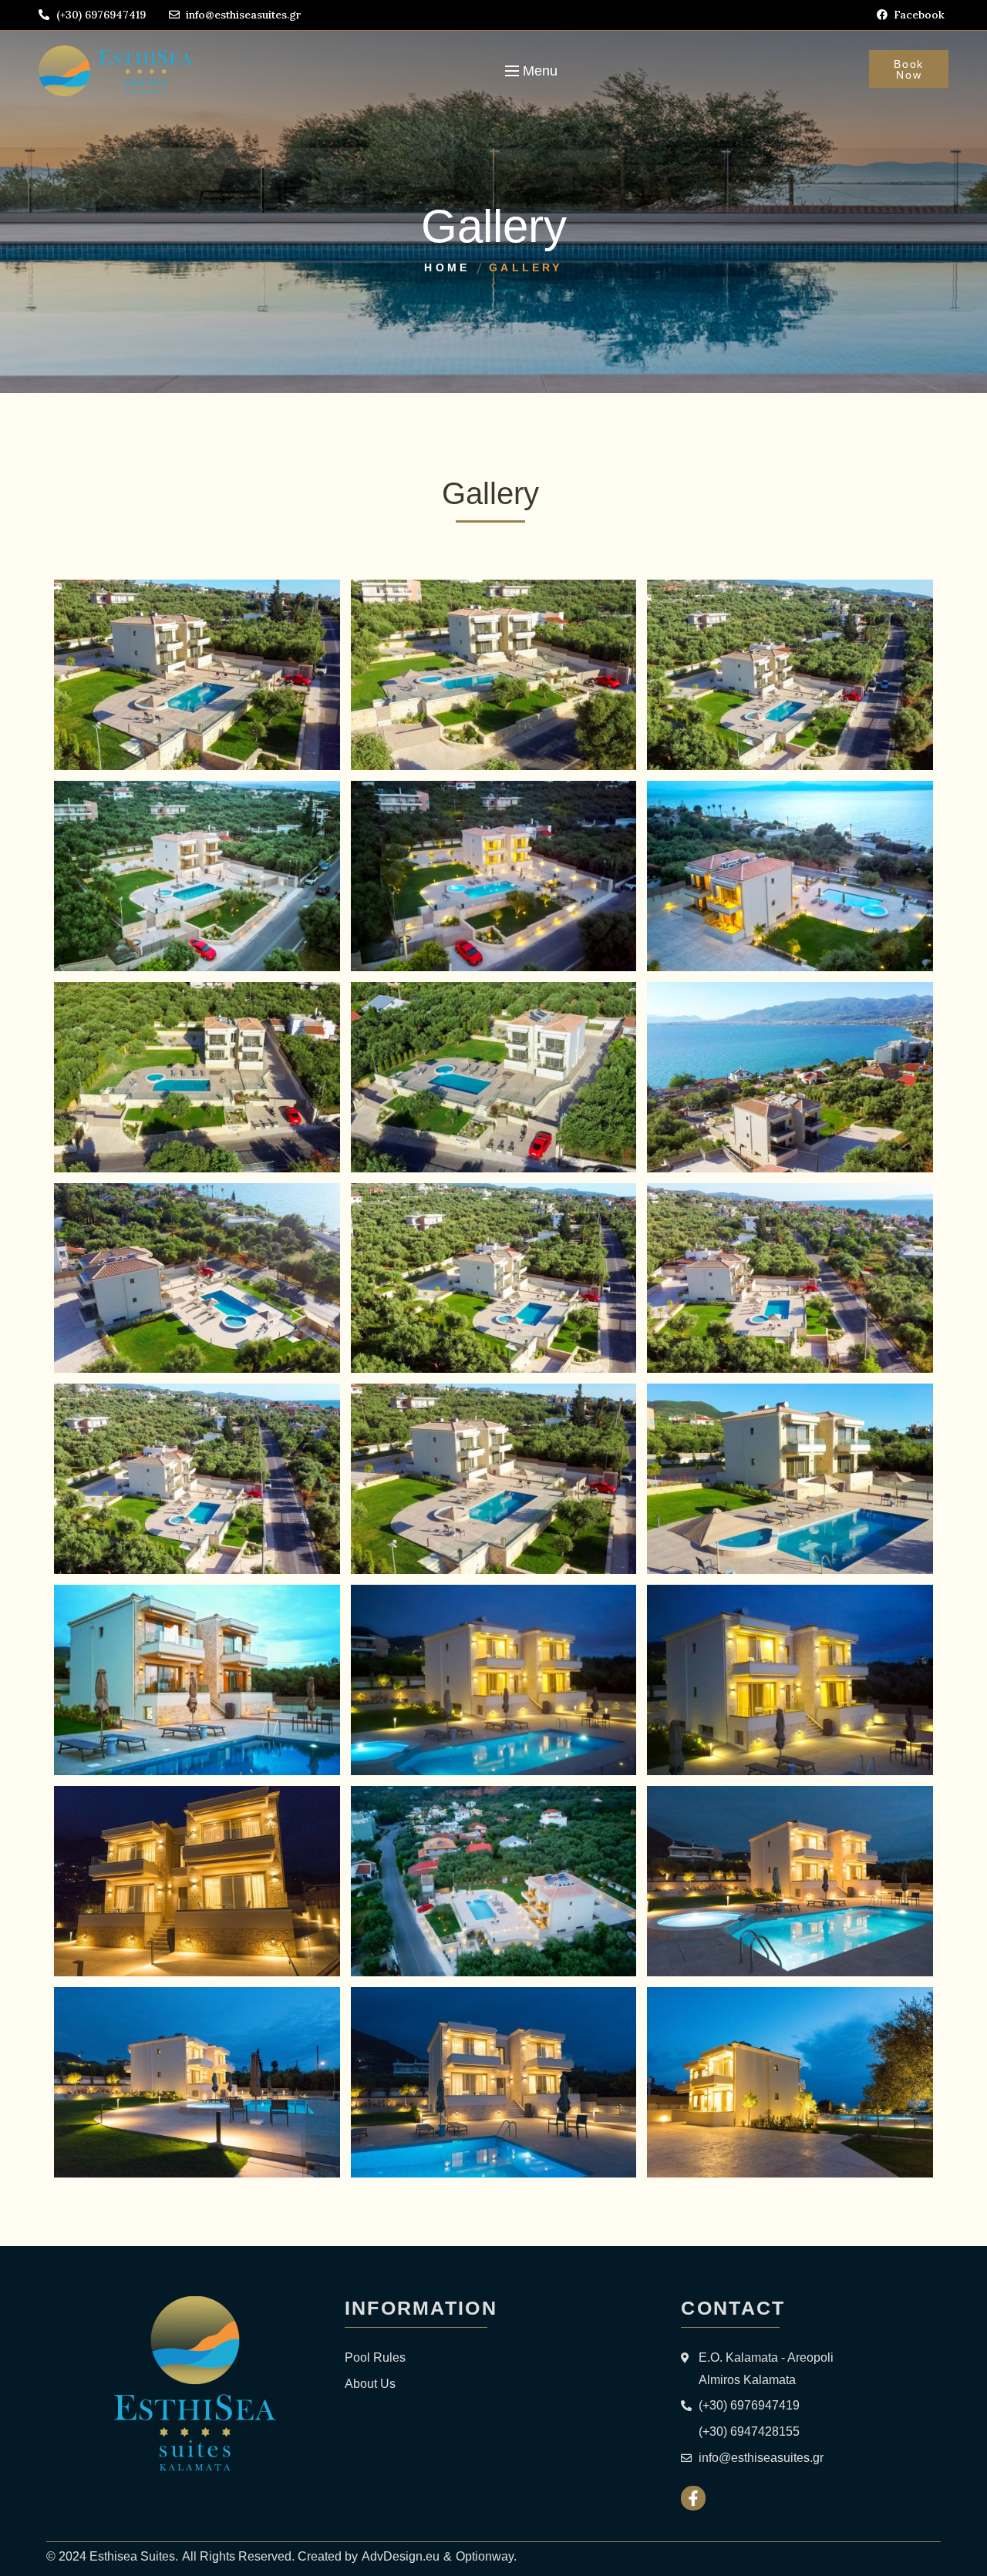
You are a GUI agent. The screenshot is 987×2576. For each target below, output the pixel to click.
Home (447, 267)
